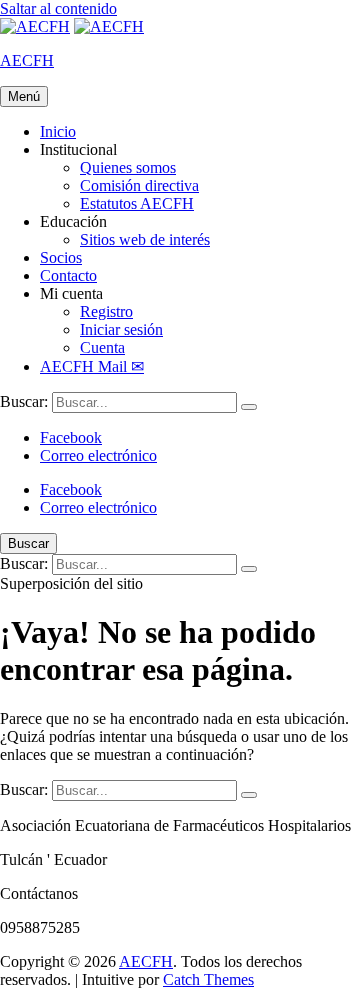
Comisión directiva (139, 185)
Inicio (58, 131)
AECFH (27, 60)
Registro (106, 311)
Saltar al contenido (58, 8)
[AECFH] (109, 26)
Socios (61, 257)
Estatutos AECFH (137, 203)
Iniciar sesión (121, 329)
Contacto (68, 275)
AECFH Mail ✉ (92, 366)
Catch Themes (208, 979)
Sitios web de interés (145, 239)
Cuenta (102, 347)
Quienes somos (128, 167)
